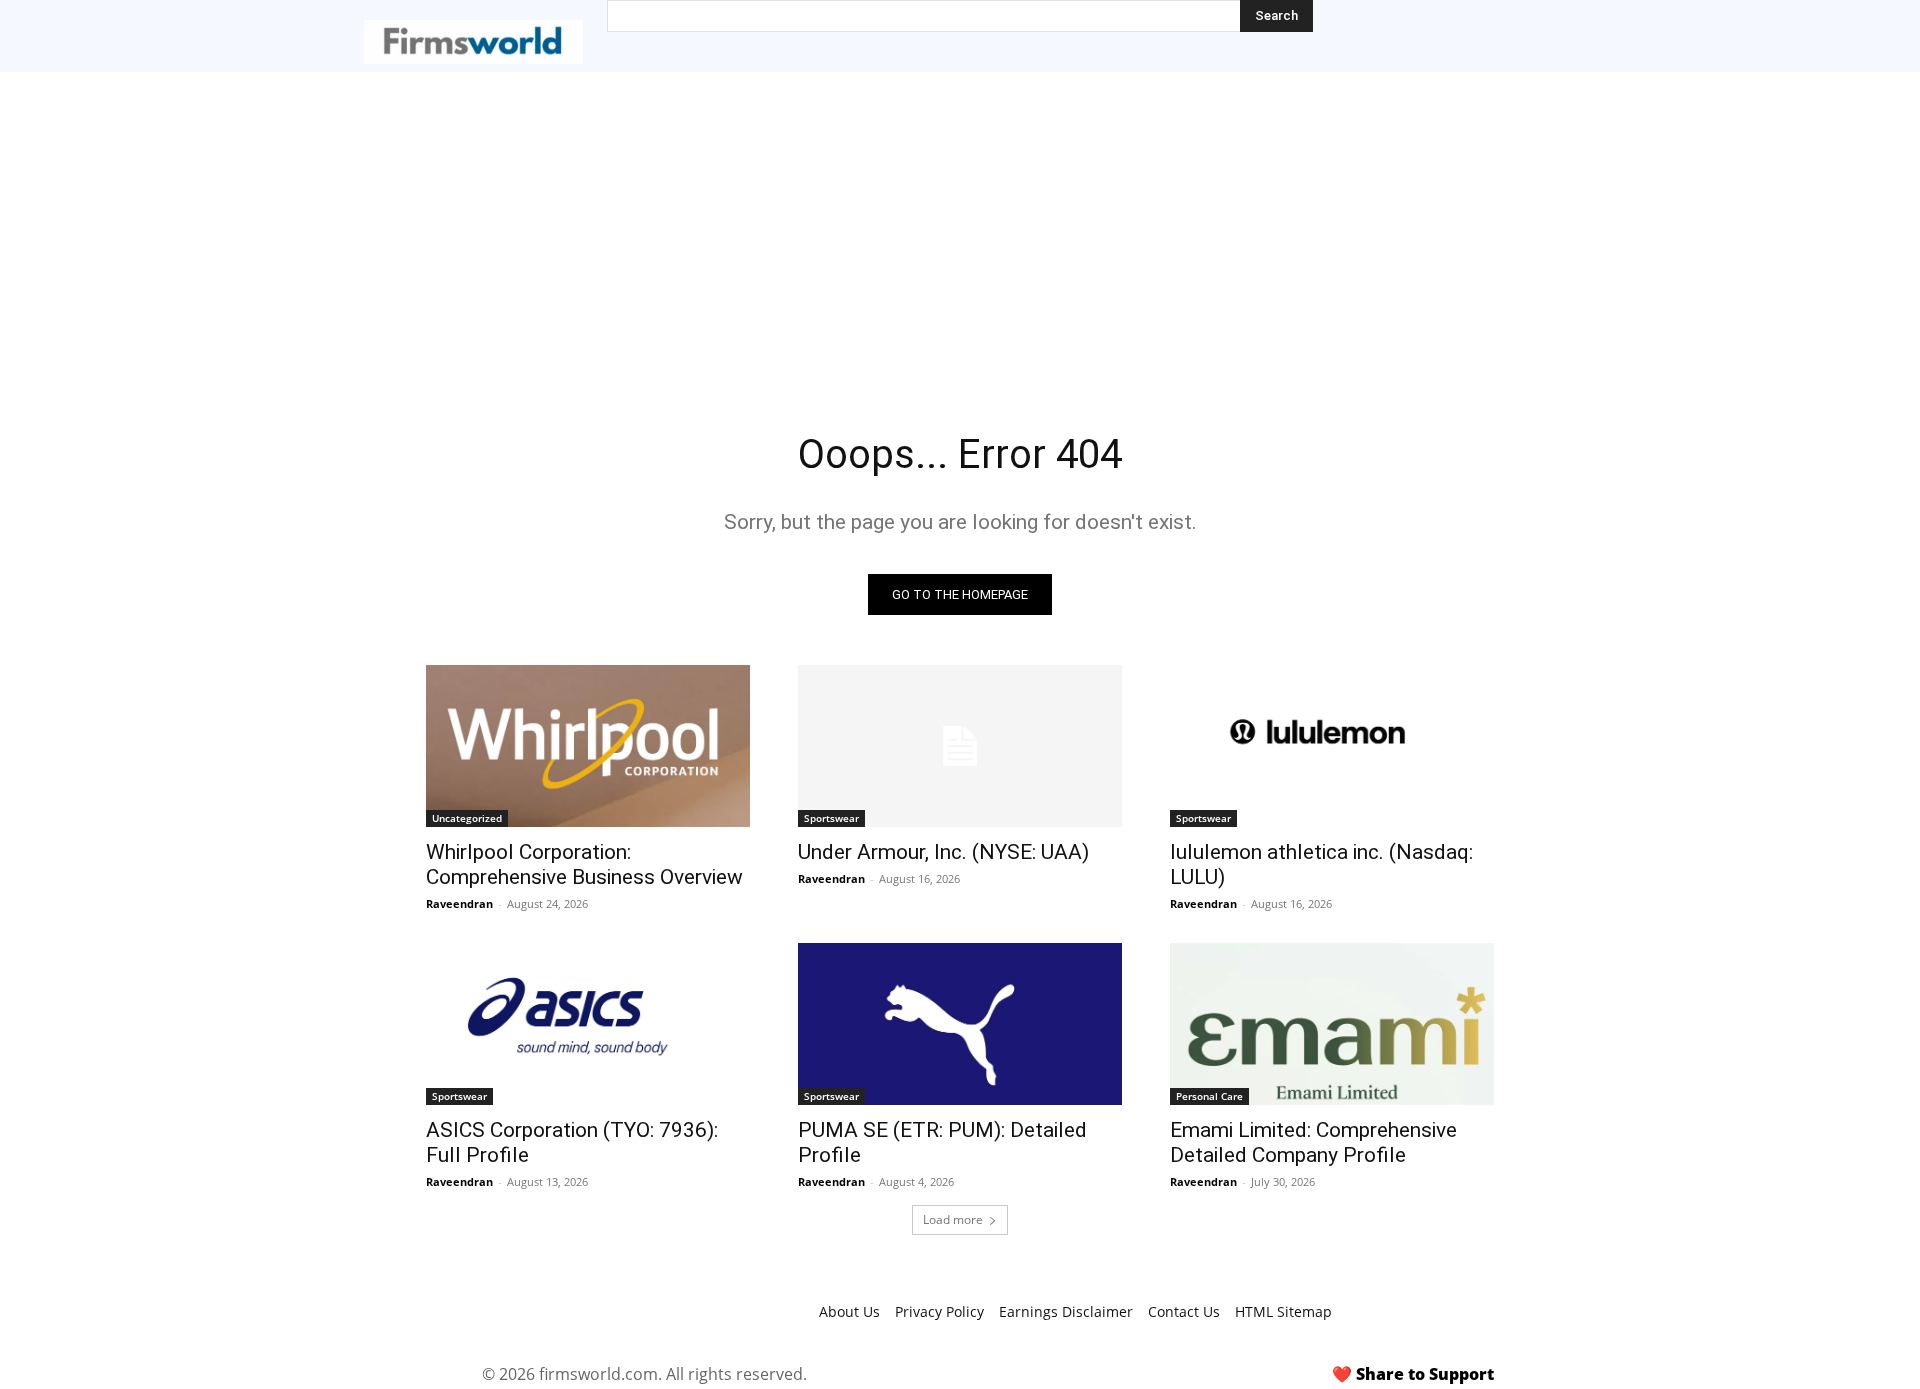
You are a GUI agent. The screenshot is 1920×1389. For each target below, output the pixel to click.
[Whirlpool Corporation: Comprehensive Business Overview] (588, 746)
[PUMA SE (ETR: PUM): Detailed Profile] (960, 1024)
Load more (953, 1219)
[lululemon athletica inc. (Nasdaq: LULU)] (1332, 746)
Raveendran (459, 903)
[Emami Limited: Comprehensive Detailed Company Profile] (1332, 1024)
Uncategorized (467, 818)
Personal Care (1209, 1096)
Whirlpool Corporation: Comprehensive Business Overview (584, 864)
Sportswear (831, 818)
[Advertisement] (960, 222)
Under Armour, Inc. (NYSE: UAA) (943, 852)
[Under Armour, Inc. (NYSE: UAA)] (960, 746)
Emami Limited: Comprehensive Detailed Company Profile (1313, 1142)
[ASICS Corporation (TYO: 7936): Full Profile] (588, 1024)
